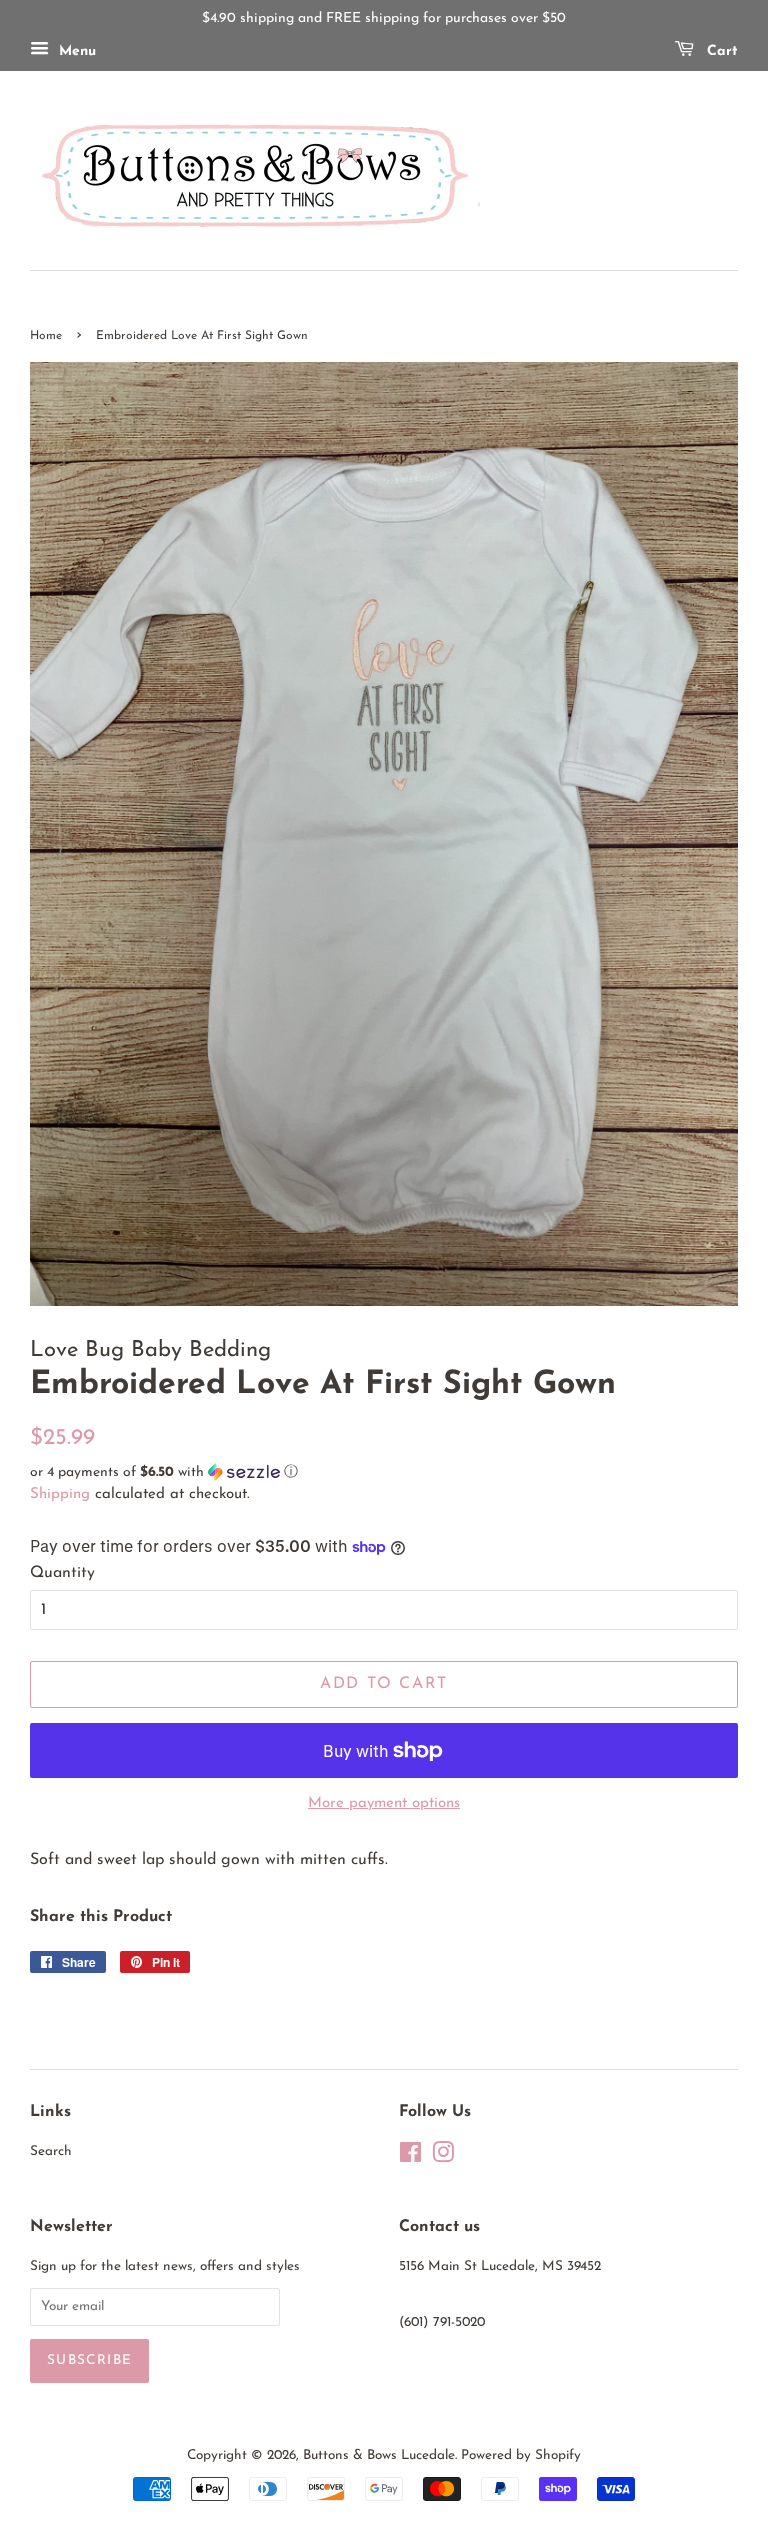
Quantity (62, 1573)
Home (46, 336)
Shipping (60, 1494)
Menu (75, 51)
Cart (720, 51)
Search (51, 2151)
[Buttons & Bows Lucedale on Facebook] (410, 2157)
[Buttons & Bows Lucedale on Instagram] (443, 2157)
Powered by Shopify (521, 2455)
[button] (384, 1472)
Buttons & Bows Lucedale (379, 2455)
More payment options (384, 1803)
